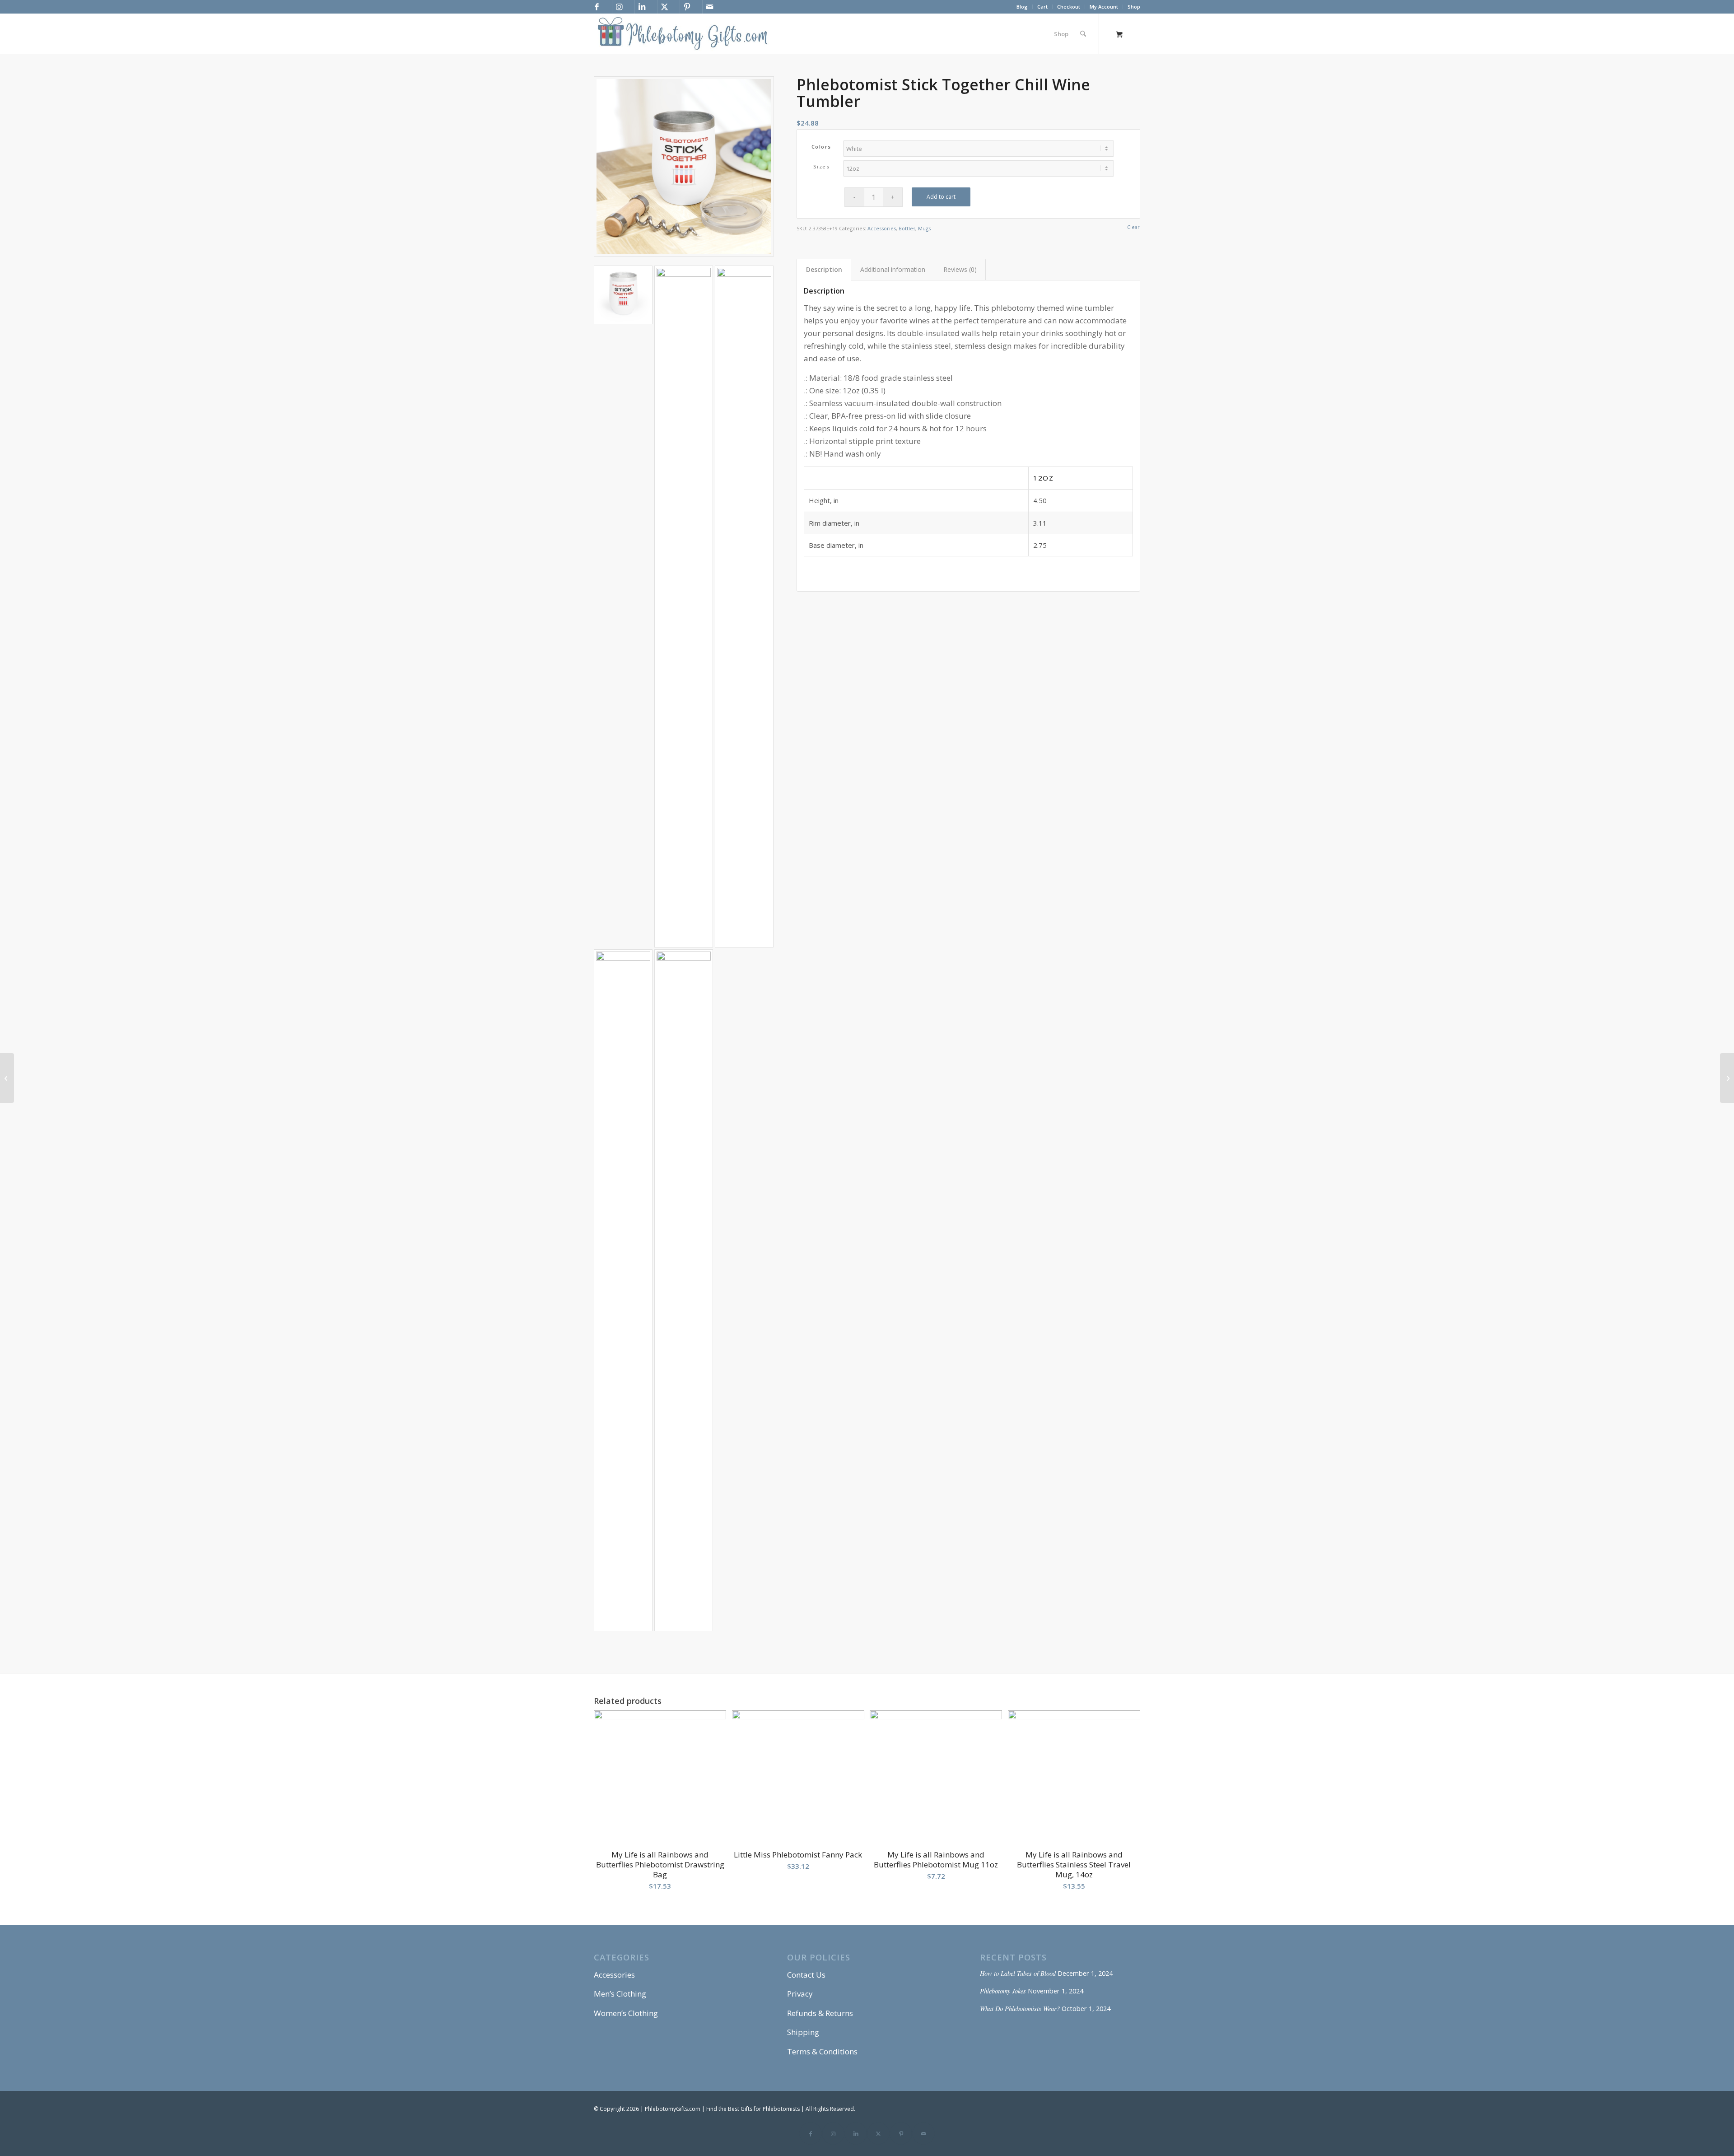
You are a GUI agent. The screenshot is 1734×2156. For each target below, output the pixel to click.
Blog (1022, 7)
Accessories (882, 228)
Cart (1042, 7)
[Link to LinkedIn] (642, 7)
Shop (1134, 7)
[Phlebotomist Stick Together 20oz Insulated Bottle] (7, 1078)
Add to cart (941, 197)
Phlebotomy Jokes (1003, 1991)
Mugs (924, 228)
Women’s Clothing (626, 2013)
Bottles (907, 228)
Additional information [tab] (893, 269)
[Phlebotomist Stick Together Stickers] (1727, 1078)
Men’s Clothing (620, 1994)
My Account (1104, 7)
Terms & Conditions (822, 2051)
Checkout (1069, 7)
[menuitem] (1022, 7)
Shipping (803, 2032)
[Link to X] (664, 7)
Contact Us (806, 1975)
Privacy (800, 1994)
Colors (821, 147)
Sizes (822, 166)
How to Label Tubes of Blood (1018, 1973)
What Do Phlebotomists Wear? (1020, 2009)
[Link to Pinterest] (687, 7)
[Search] (1083, 34)
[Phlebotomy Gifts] (682, 34)
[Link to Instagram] (619, 7)
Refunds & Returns (820, 2013)
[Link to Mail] (709, 7)
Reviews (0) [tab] (960, 269)
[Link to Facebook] (597, 7)
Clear (1133, 227)
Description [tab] (824, 269)
